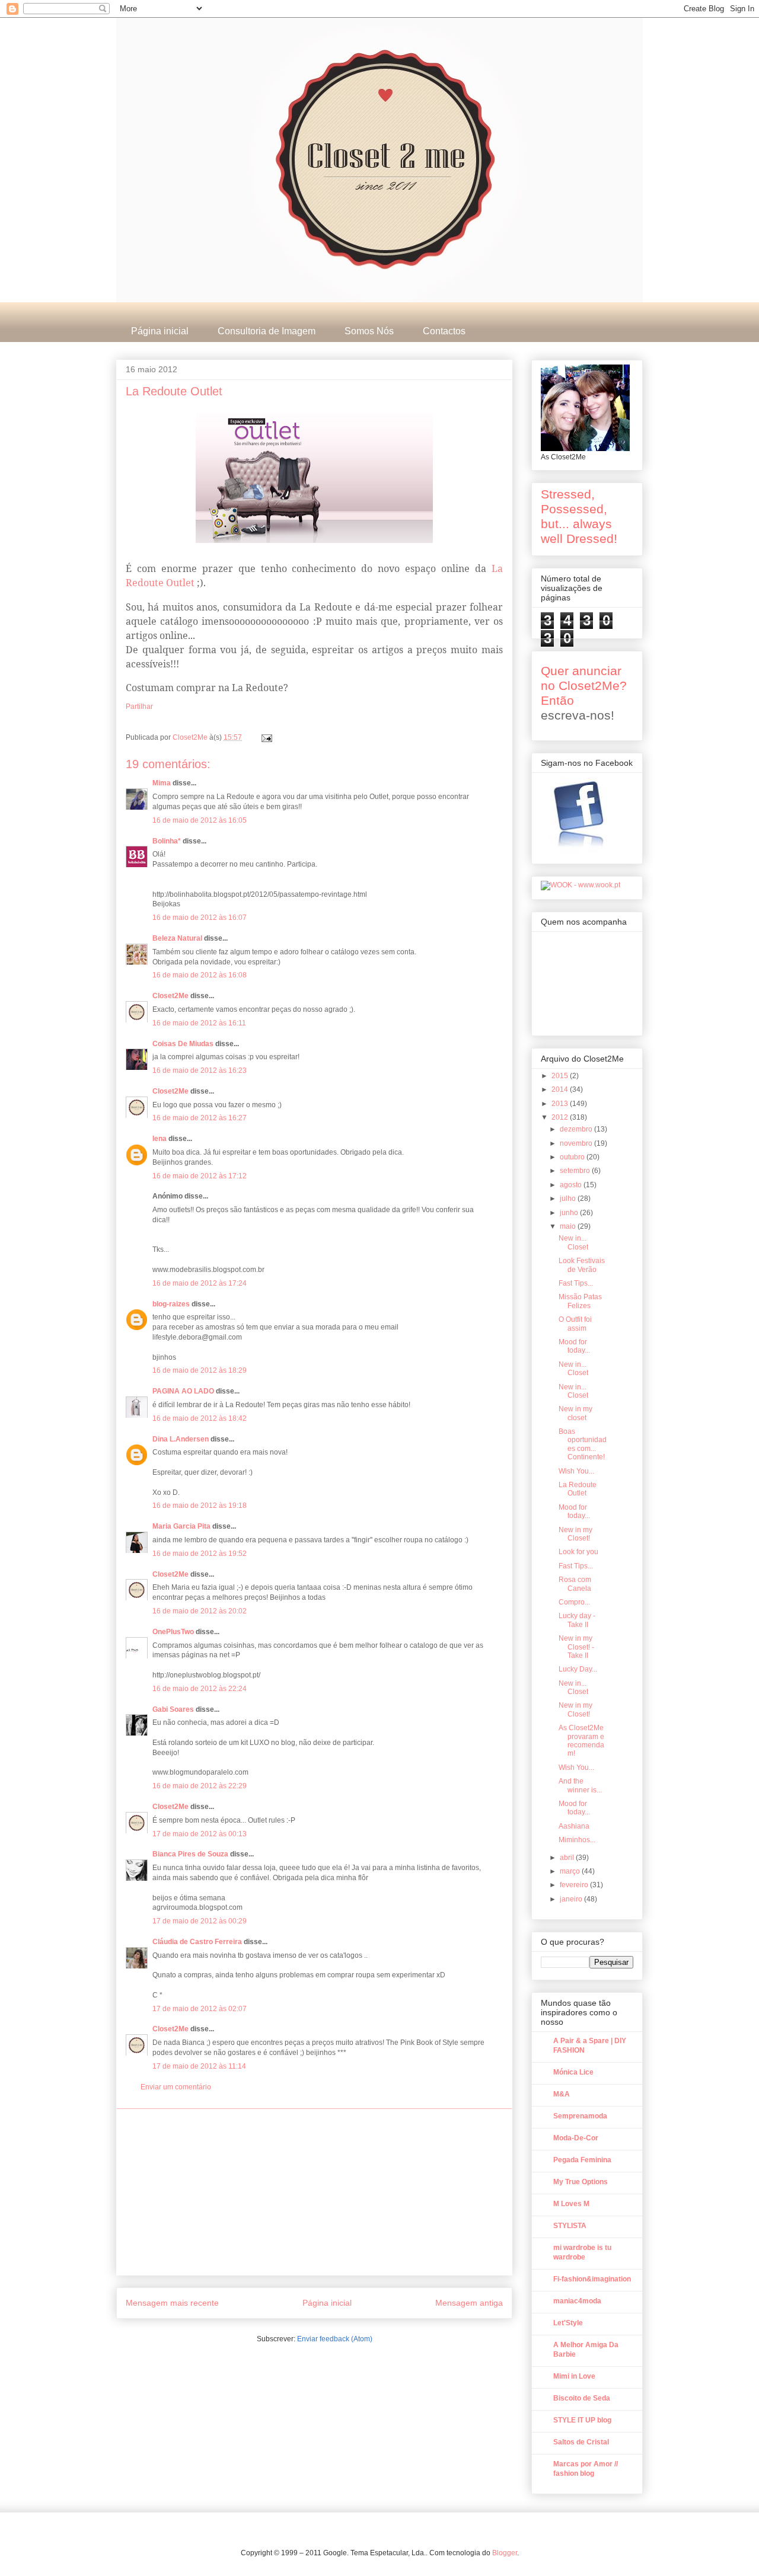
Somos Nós (369, 331)
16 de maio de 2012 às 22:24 (200, 1689)
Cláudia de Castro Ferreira (197, 1942)
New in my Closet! (575, 1534)
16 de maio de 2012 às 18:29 (200, 1370)
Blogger (505, 2553)
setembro (576, 1171)
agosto (572, 1185)
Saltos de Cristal (581, 2442)
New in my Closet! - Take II (576, 1647)
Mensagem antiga (469, 2303)
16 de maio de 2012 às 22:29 (200, 1786)
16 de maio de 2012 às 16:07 (200, 918)
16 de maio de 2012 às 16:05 (200, 820)
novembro (577, 1143)
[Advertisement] (314, 2192)
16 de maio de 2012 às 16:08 (200, 975)
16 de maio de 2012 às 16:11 (199, 1023)
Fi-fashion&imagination (592, 2279)
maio (569, 1226)
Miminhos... (577, 1840)
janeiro (572, 1899)
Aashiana (574, 1826)
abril (568, 1858)
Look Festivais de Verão (582, 1265)
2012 (561, 1117)
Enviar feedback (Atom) (335, 2339)
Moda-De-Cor (576, 2138)
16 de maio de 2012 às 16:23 (200, 1070)
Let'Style (568, 2323)
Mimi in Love (574, 2376)
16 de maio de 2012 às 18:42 (200, 1418)
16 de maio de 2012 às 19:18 (200, 1506)
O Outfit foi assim (575, 1324)
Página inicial (160, 331)
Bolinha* (167, 841)
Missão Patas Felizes (580, 1301)
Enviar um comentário (176, 2087)
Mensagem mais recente (172, 2303)
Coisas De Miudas (183, 1044)
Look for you (578, 1552)
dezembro (577, 1129)
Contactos (444, 331)
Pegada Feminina (582, 2160)
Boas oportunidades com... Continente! (583, 1444)
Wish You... (576, 1471)
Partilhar (139, 707)
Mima (162, 783)
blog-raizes (171, 1304)
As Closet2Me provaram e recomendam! (581, 1741)
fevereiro (575, 1885)
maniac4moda (577, 2301)
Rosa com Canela (575, 1584)
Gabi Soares (173, 1709)
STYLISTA (570, 2226)
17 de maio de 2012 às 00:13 (200, 1834)
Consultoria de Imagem (267, 331)
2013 (561, 1104)
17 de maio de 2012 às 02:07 (200, 2009)
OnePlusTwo (173, 1632)
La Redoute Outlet (578, 1489)
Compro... (574, 1602)
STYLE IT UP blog (582, 2420)
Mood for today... (574, 1346)
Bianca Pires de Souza (190, 1854)
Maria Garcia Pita (181, 1526)
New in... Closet (573, 1242)
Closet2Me (191, 737)
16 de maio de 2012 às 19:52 (200, 1554)
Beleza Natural (177, 938)
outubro (573, 1157)
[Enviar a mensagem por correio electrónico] (266, 737)
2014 (561, 1089)
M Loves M (571, 2204)
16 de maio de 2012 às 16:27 (200, 1118)
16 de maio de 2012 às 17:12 (200, 1176)
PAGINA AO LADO (183, 1391)
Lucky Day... (578, 1669)
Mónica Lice (573, 2072)
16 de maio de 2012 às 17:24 (200, 1283)
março (571, 1871)
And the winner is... (580, 1785)
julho (569, 1198)
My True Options (581, 2182)
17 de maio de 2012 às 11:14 (199, 2066)
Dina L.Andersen (181, 1439)
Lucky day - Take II (577, 1620)
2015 (561, 1076)
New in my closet (575, 1413)
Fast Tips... (576, 1283)
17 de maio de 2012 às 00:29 (200, 1921)
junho (570, 1213)
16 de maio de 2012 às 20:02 (200, 1611)
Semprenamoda (580, 2116)
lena (160, 1139)
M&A (562, 2094)
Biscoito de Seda (582, 2398)
